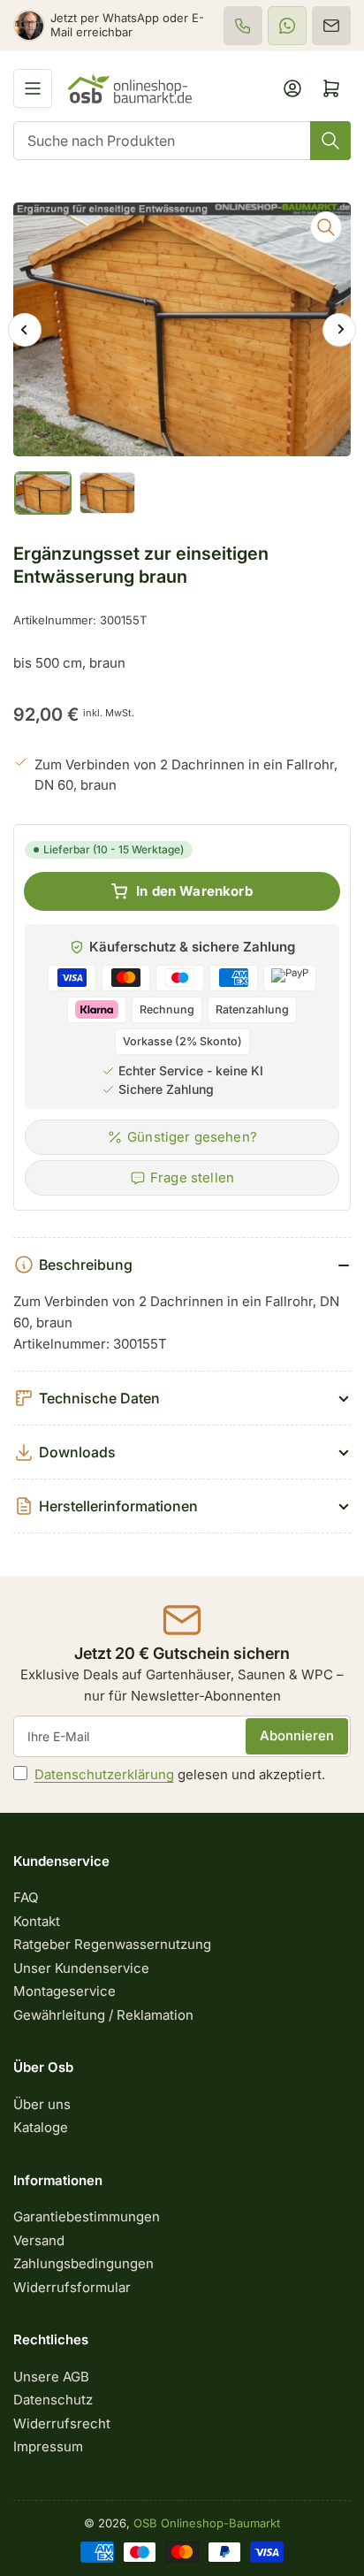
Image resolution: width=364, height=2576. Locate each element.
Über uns (42, 2104)
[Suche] (330, 141)
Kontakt (37, 1921)
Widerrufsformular (72, 2287)
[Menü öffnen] (33, 88)
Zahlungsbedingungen (83, 2263)
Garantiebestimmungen (87, 2217)
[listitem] (243, 26)
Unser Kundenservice (81, 1968)
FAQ (26, 1897)
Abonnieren (297, 1735)
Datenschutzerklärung (104, 1774)
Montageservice (64, 1991)
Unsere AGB (51, 2377)
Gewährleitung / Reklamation (103, 2015)
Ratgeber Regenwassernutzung (112, 1944)
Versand (39, 2240)
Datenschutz (53, 2400)
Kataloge (41, 2127)
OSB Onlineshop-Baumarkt (207, 2523)
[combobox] (182, 141)
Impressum (48, 2446)
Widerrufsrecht (62, 2423)
